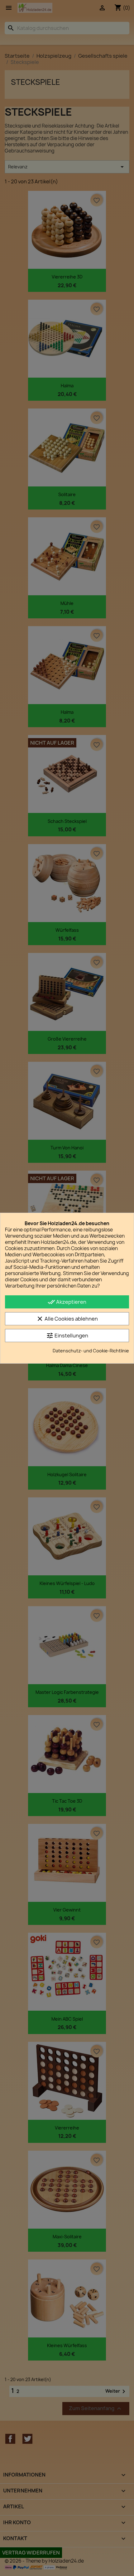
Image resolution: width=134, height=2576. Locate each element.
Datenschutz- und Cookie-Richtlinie (91, 1351)
